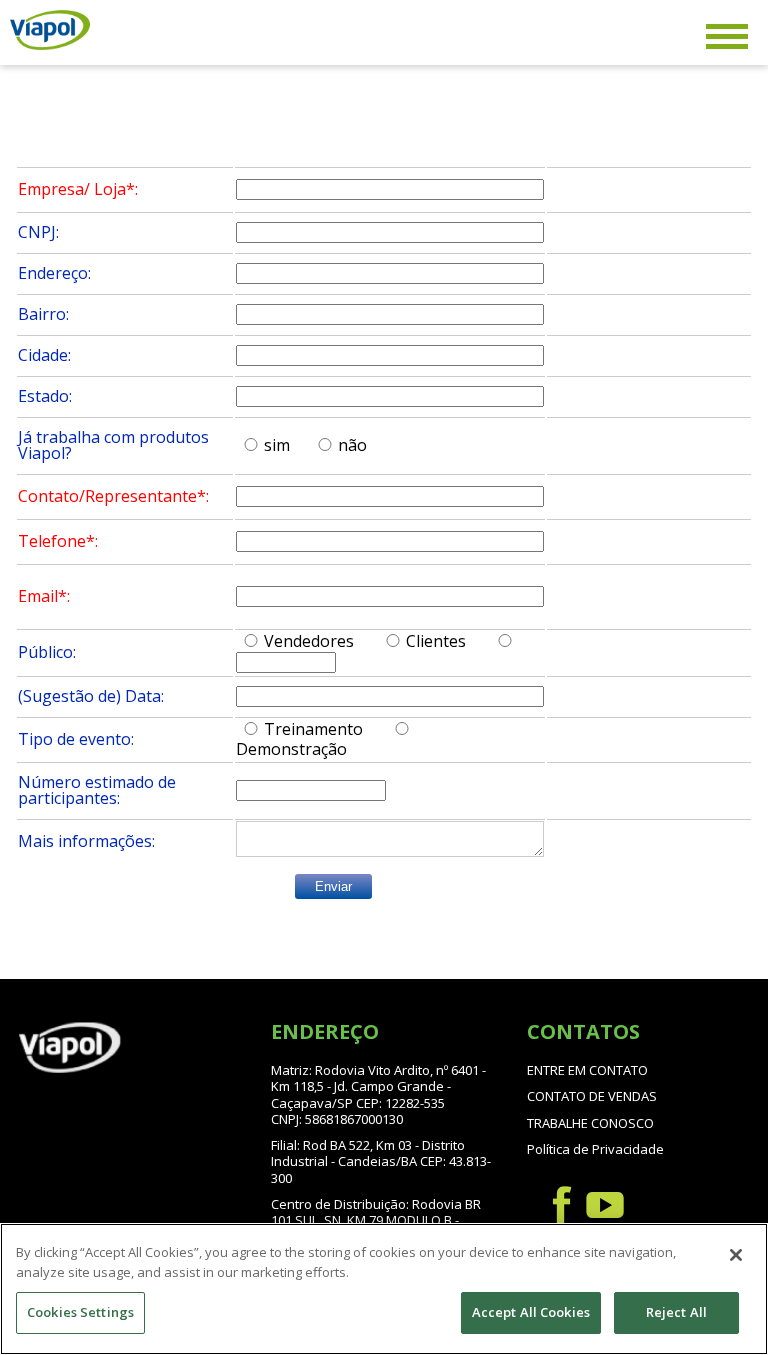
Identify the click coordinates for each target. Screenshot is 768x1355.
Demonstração (291, 749)
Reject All (676, 1312)
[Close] (736, 1255)
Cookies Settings (80, 1312)
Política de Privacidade (595, 1149)
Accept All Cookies (531, 1312)
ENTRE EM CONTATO (587, 1070)
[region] (384, 1289)
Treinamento (313, 729)
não (352, 445)
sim (277, 445)
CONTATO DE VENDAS (592, 1096)
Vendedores (309, 641)
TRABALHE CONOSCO (590, 1123)
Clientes (436, 641)
